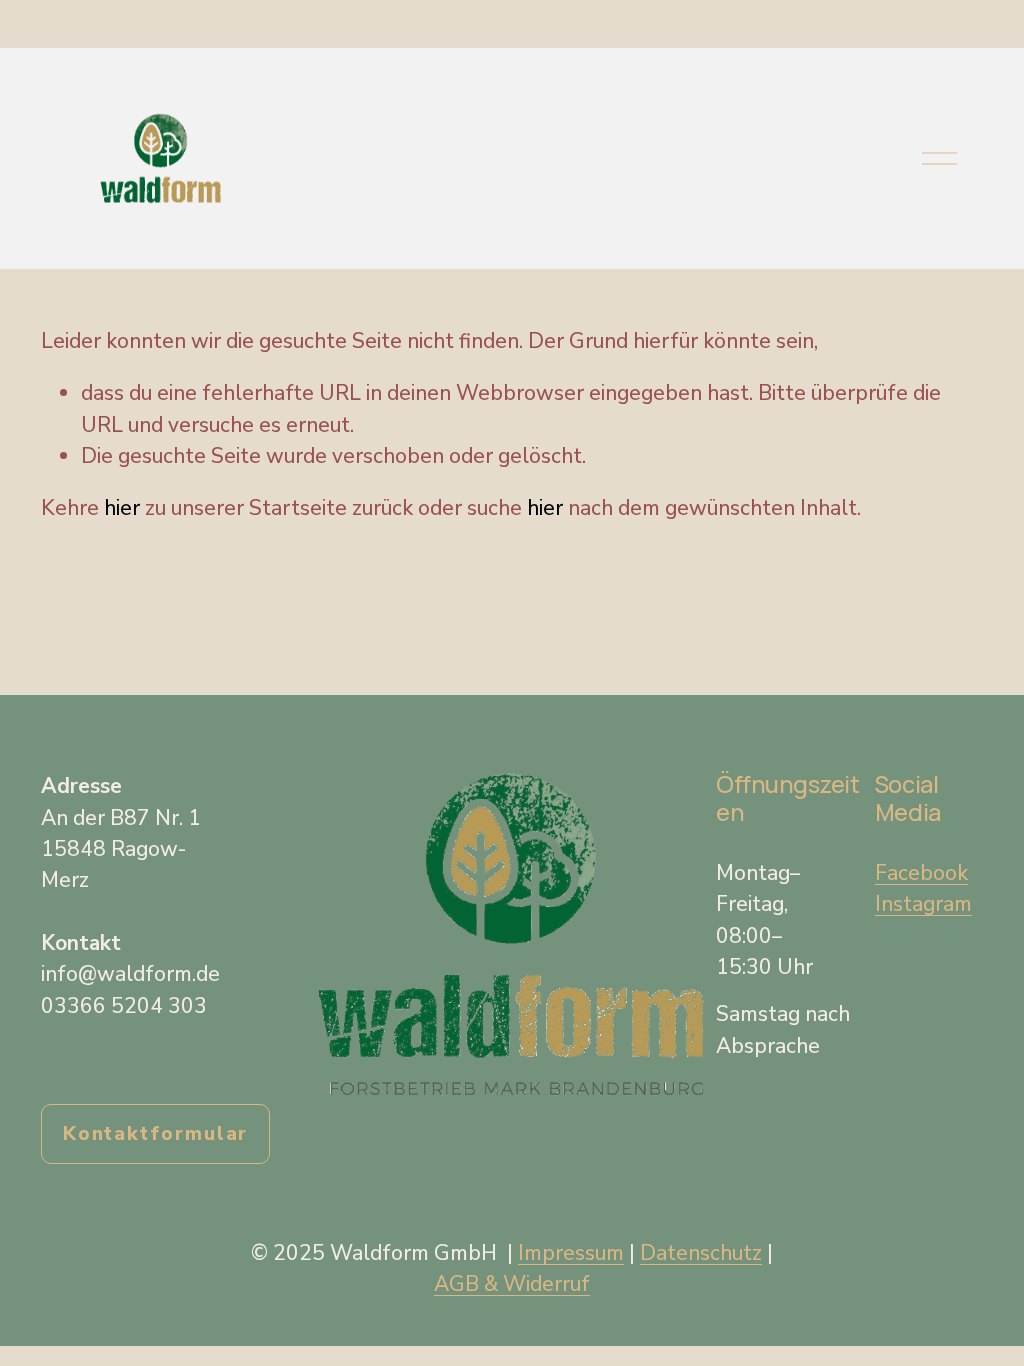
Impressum (571, 1253)
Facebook (921, 873)
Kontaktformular (156, 1134)
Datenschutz (701, 1253)
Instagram (923, 904)
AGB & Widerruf (512, 1284)
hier (122, 508)
